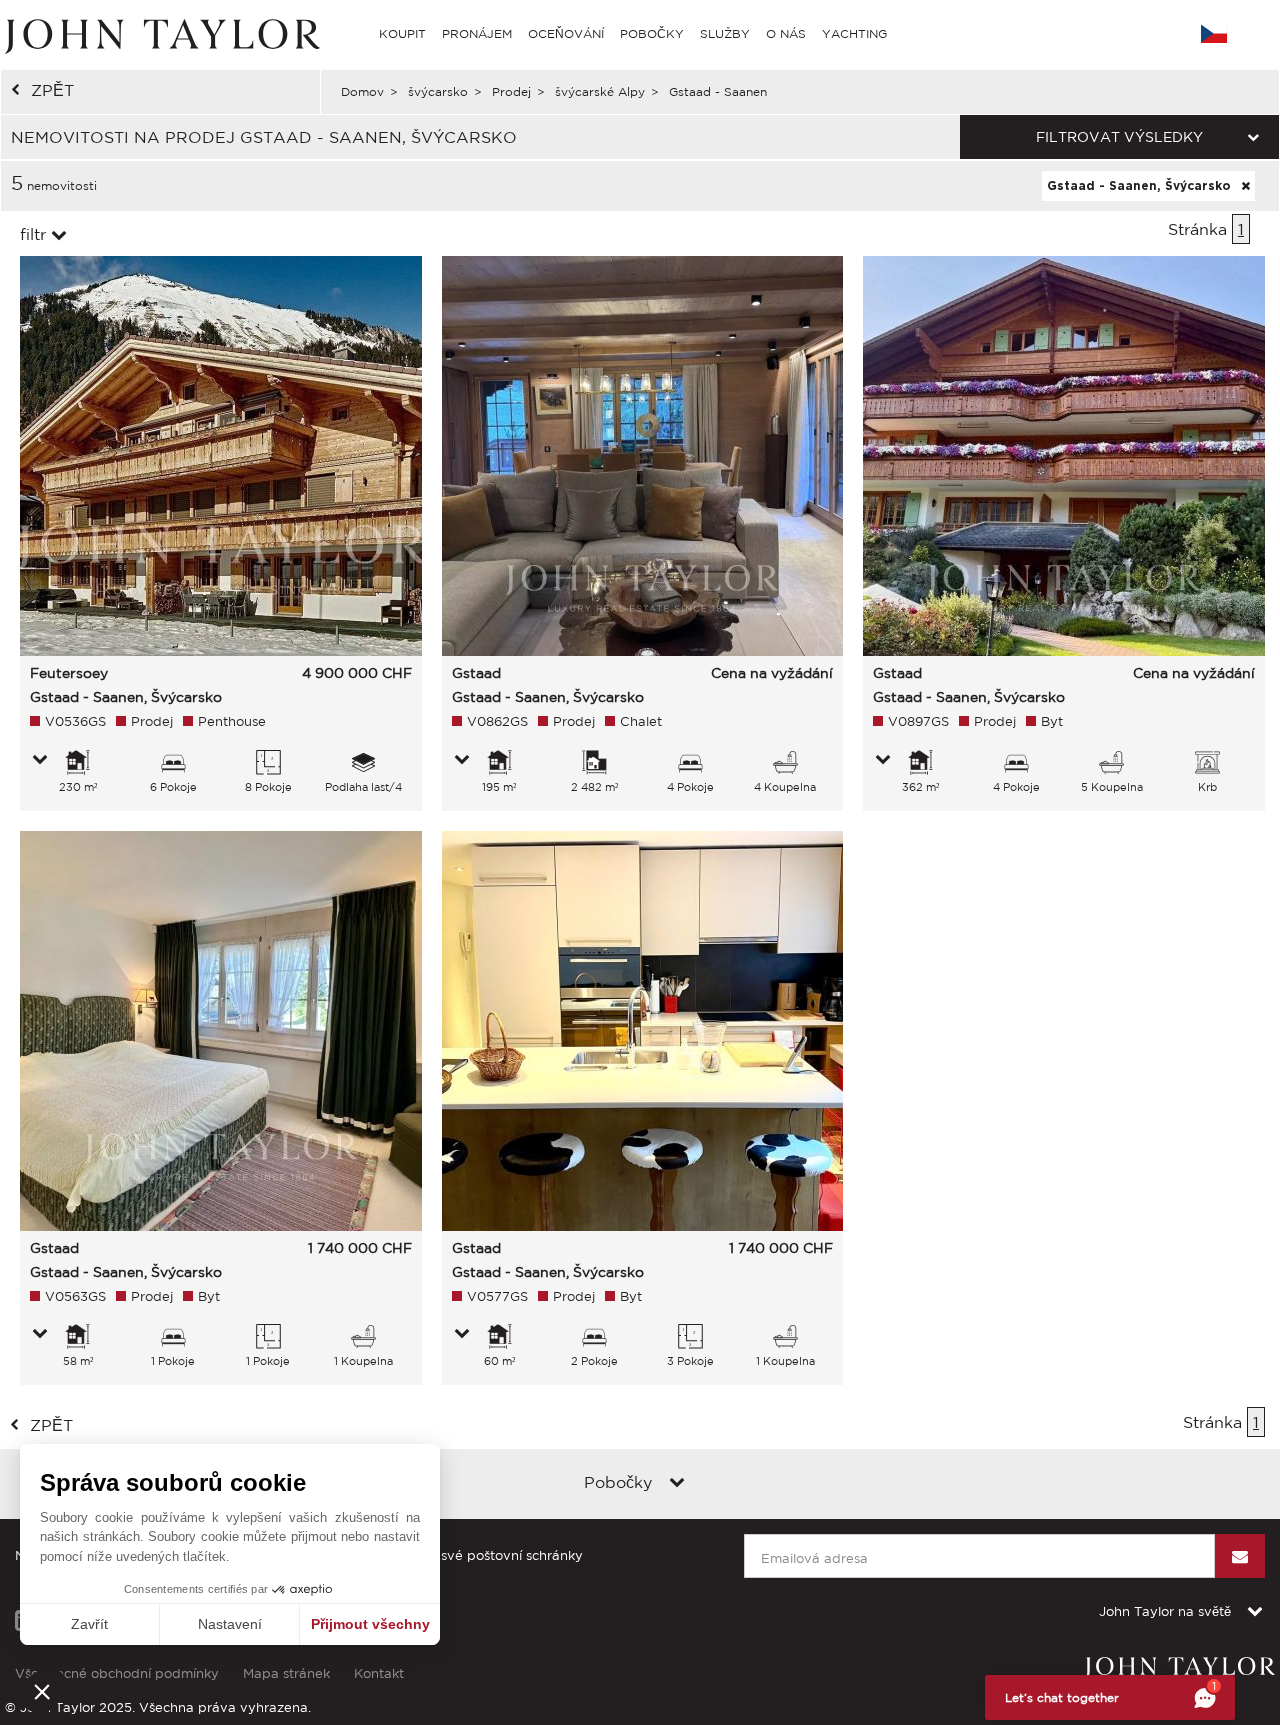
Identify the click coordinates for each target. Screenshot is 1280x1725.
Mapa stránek (286, 1673)
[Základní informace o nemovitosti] (40, 761)
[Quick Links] (677, 1484)
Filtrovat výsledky (1119, 137)
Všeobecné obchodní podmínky (117, 1673)
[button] (42, 1691)
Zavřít (89, 1624)
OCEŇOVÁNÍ (566, 33)
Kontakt (379, 1673)
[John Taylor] (160, 34)
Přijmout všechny (370, 1624)
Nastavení (230, 1624)
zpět (52, 90)
